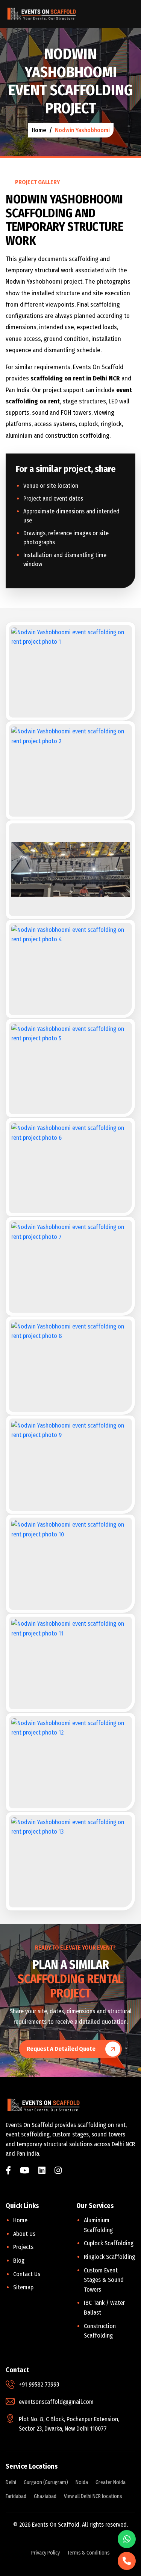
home (39, 130)
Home (20, 2220)
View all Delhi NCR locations (93, 2496)
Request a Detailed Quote (61, 2049)
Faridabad (16, 2496)
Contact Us (27, 2274)
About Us (24, 2234)
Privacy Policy (45, 2553)
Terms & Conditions (89, 2553)
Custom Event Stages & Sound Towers (104, 2280)
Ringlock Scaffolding (109, 2257)
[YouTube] (25, 2171)
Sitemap (23, 2287)
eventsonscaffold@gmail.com (56, 2402)
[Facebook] (8, 2171)
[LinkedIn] (42, 2171)
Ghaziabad (45, 2496)
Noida (82, 2482)
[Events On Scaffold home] (41, 14)
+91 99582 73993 (39, 2384)
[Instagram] (58, 2171)
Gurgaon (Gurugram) (46, 2482)
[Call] (127, 2561)
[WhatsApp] (127, 2539)
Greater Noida (111, 2482)
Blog (19, 2261)
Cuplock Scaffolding (109, 2243)
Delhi (11, 2482)
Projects (23, 2247)
